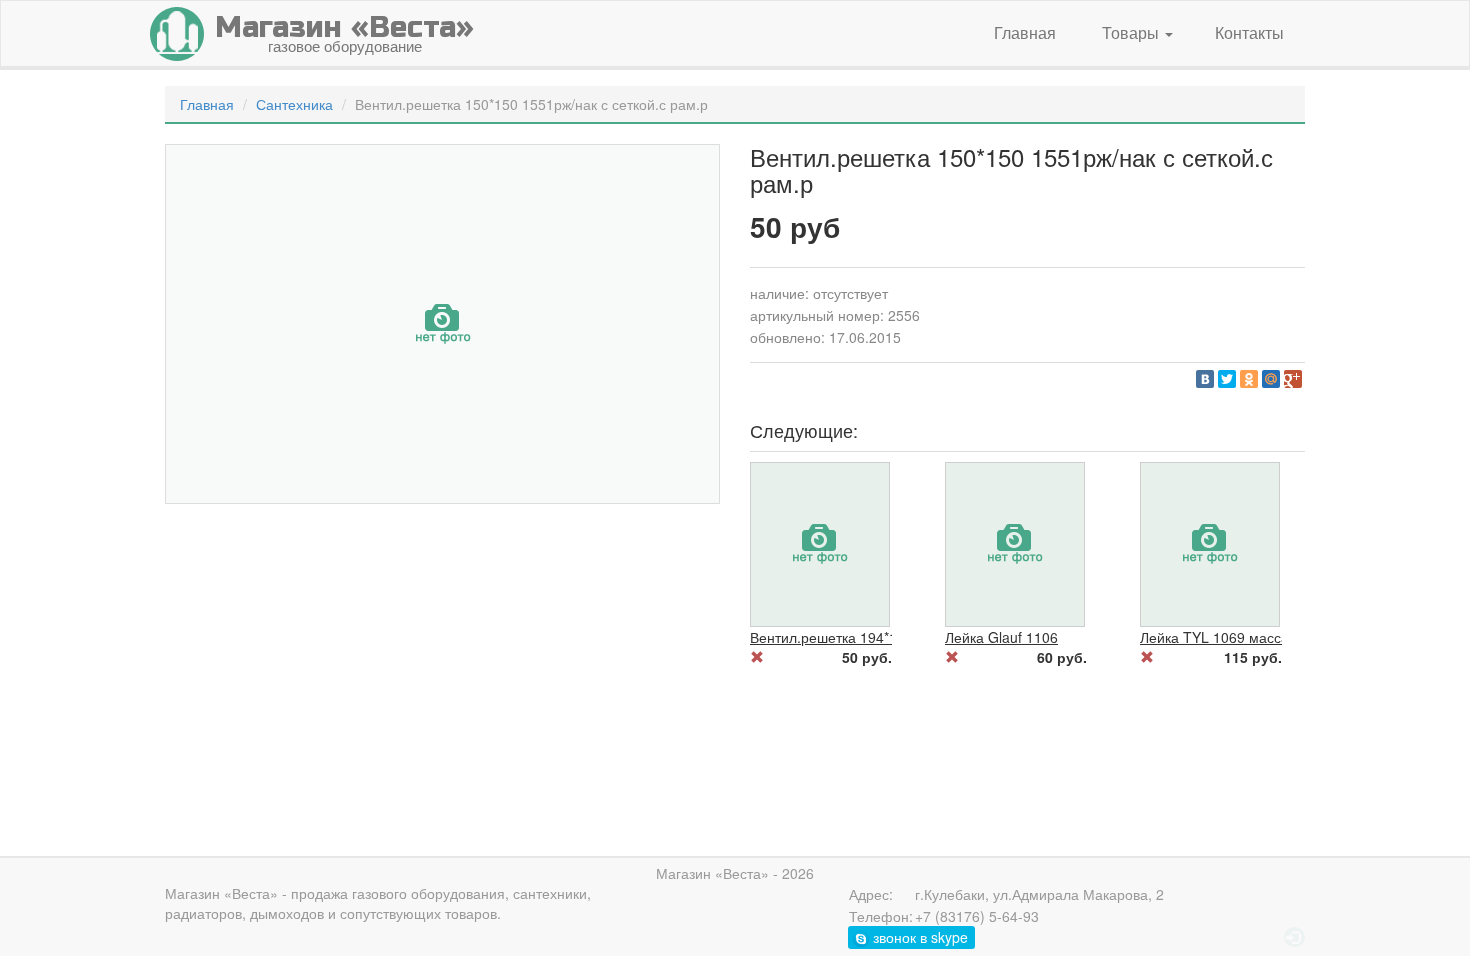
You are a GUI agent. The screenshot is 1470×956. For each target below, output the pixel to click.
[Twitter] (1227, 379)
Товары (1132, 32)
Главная (1025, 32)
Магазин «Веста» (221, 893)
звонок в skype (918, 937)
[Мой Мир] (1271, 379)
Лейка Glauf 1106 (1001, 637)
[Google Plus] (1293, 379)
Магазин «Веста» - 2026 (735, 873)
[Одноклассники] (1249, 379)
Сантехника (294, 104)
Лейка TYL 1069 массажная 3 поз (1250, 637)
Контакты (1249, 32)
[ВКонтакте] (1205, 379)
